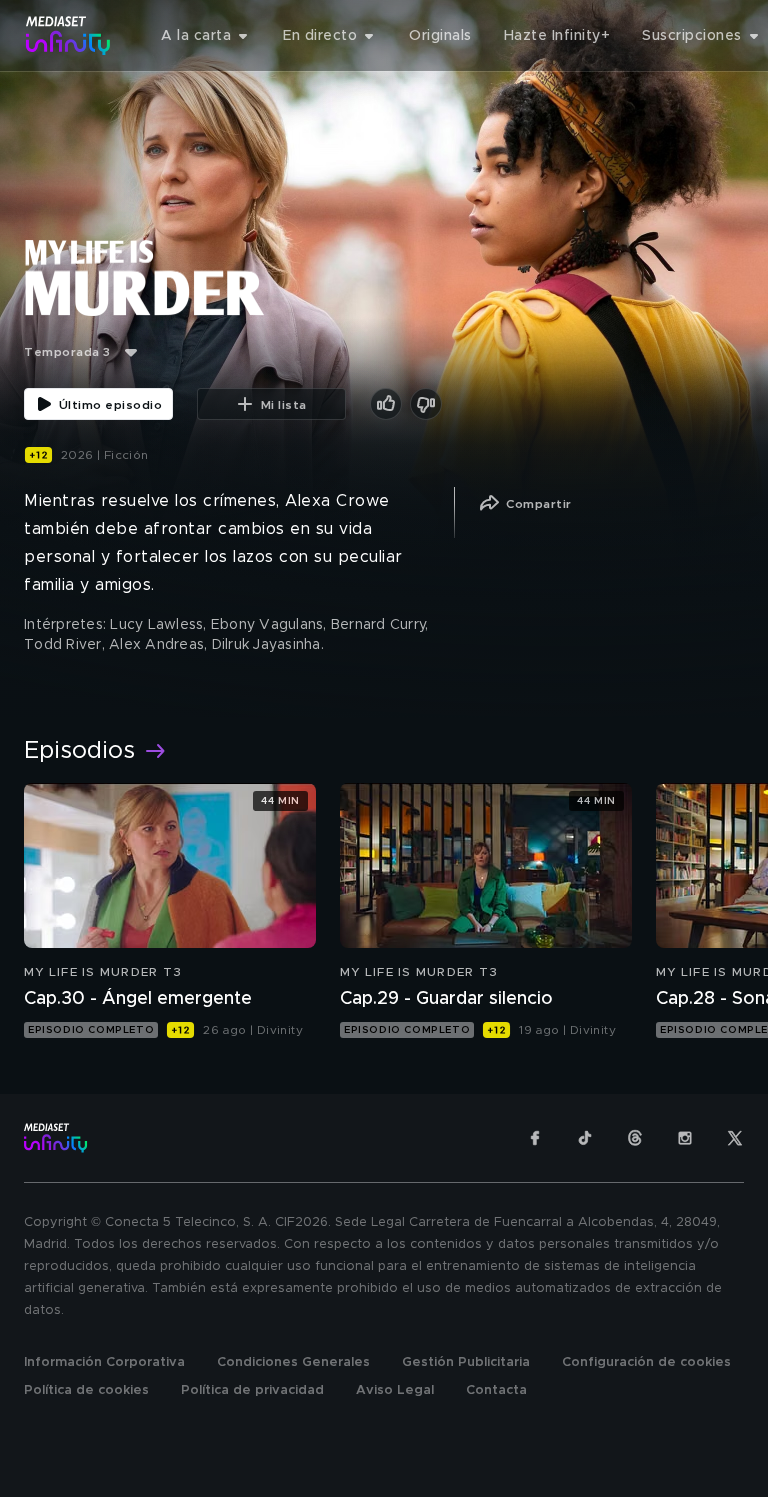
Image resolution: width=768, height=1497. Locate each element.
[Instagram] (685, 1138)
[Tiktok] (585, 1138)
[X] (735, 1138)
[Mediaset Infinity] (68, 35)
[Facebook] (535, 1138)
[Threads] (635, 1138)
